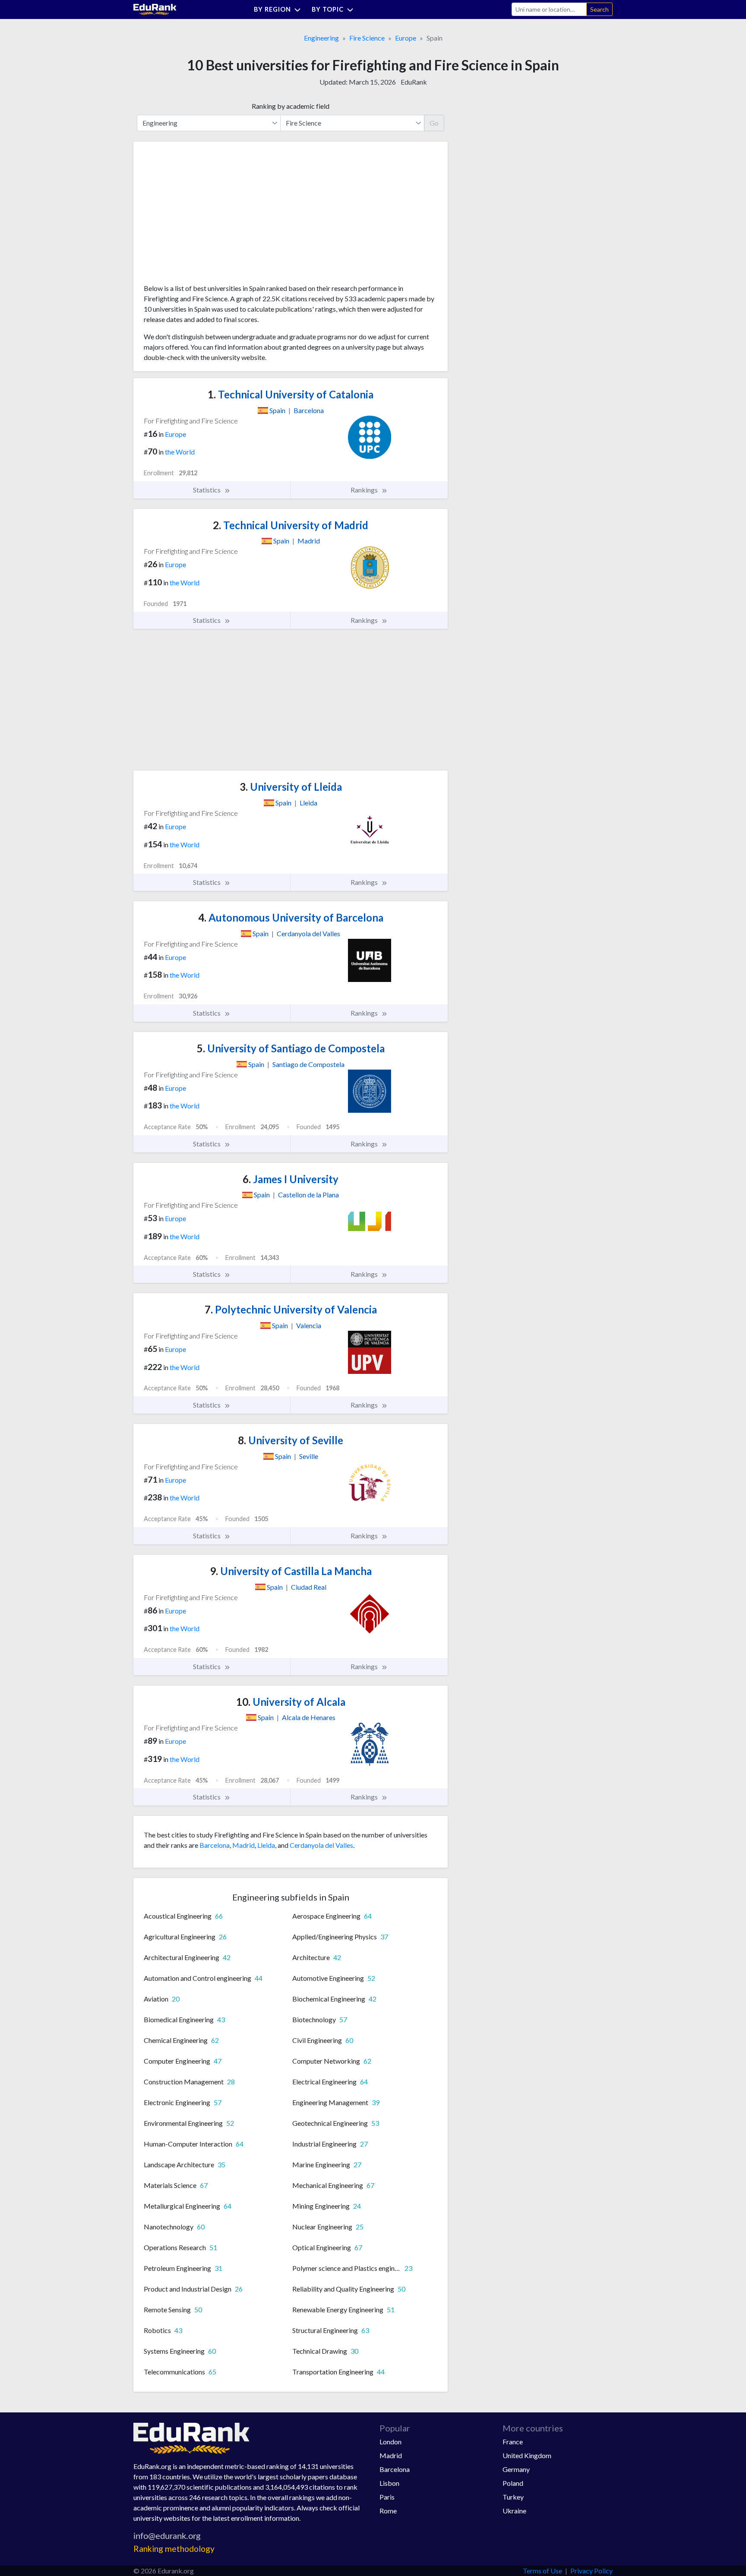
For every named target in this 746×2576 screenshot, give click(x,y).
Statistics (207, 490)
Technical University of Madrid (291, 525)
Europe (406, 38)
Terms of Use (542, 2571)
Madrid (243, 1845)
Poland (513, 2483)
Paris (387, 2497)
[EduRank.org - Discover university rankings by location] (155, 8)
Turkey (513, 2497)
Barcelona (215, 1845)
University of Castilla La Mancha (291, 1571)
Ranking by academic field (291, 106)
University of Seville (291, 1440)
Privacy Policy (591, 2571)
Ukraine (514, 2511)
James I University (291, 1179)
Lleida (266, 1845)
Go (434, 123)
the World (180, 452)
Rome (388, 2511)
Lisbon (389, 2483)
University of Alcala (291, 1702)
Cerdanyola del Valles (321, 1845)
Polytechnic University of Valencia (291, 1309)
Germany (516, 2469)
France (513, 2442)
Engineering (321, 38)
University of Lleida (291, 787)
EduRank (414, 82)
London (390, 2442)
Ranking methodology (174, 2549)
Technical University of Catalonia (291, 394)
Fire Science (367, 38)
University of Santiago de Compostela (291, 1048)
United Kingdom (527, 2455)
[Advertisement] (209, 216)
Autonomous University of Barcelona (291, 917)
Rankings (365, 490)
